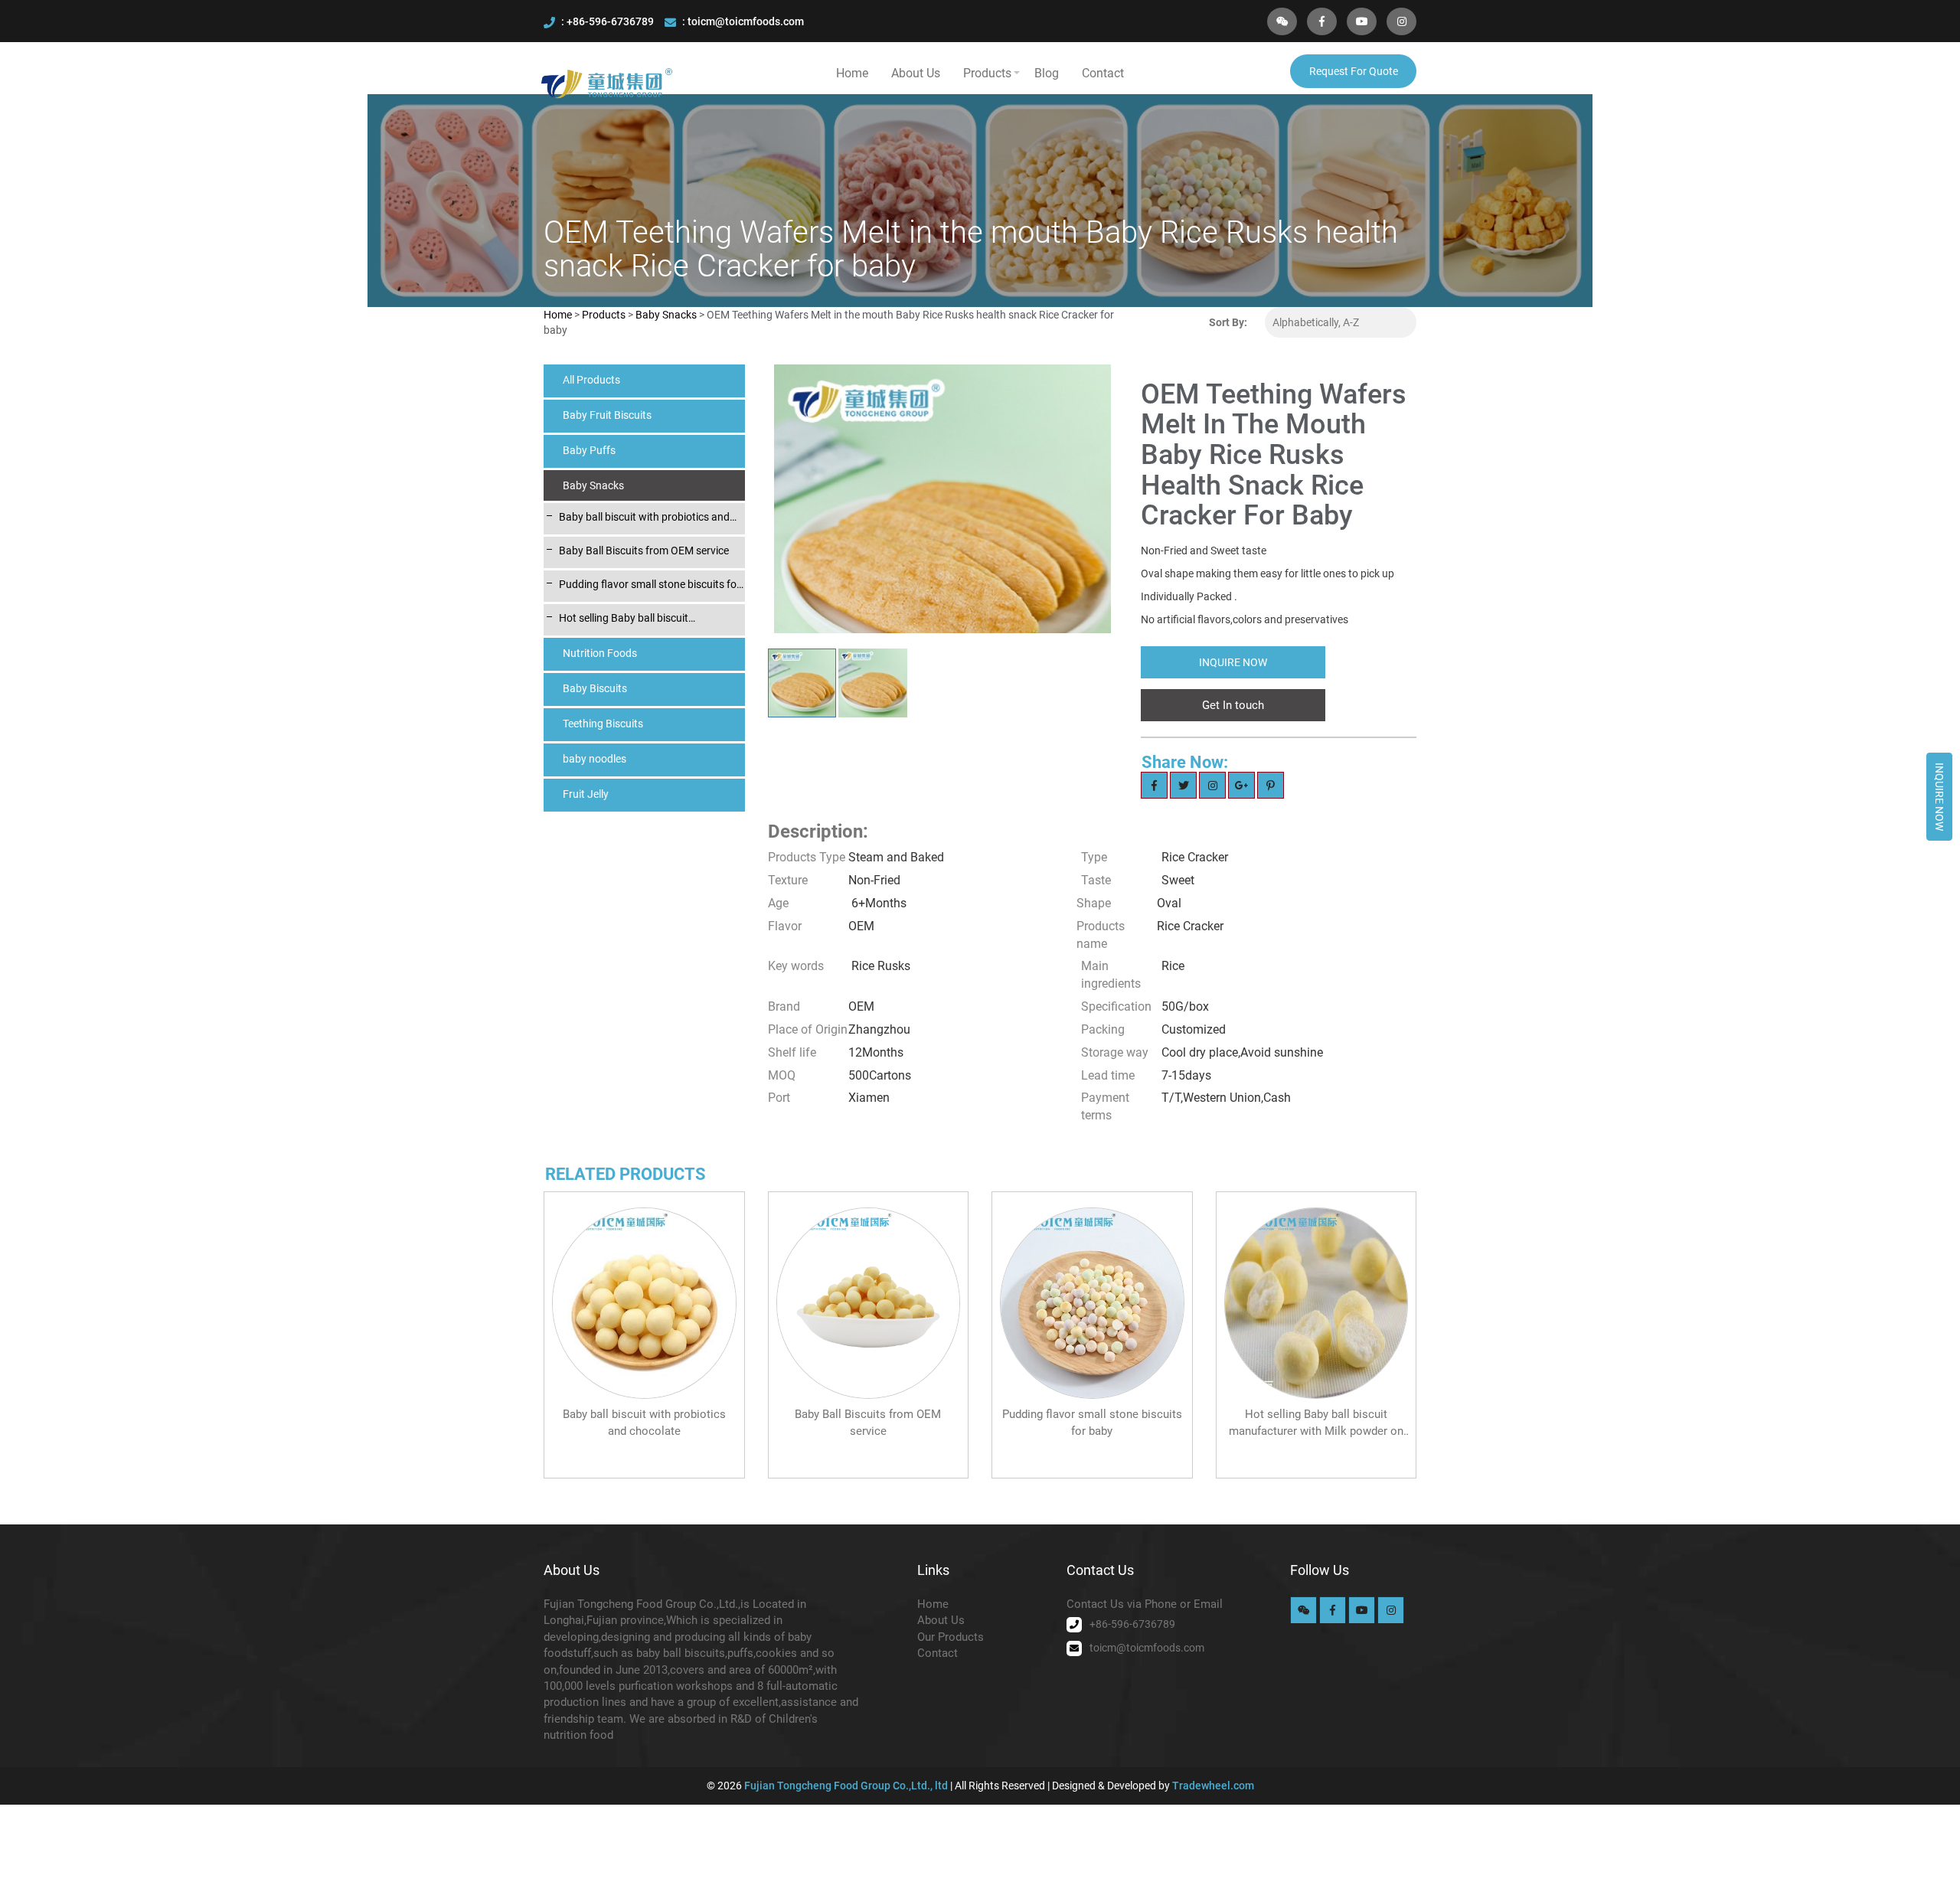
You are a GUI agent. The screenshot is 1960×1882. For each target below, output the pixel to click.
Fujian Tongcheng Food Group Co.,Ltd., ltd (847, 1786)
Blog (1047, 73)
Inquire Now (1939, 797)
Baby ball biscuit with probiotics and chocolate (644, 518)
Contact (1103, 73)
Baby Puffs (589, 450)
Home (852, 73)
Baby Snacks (667, 315)
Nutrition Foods (600, 653)
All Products (591, 380)
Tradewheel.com (1213, 1786)
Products (987, 73)
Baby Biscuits (595, 688)
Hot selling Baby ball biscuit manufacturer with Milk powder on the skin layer (649, 619)
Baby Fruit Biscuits (607, 415)
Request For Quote (1354, 71)
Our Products (951, 1637)
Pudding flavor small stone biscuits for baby (650, 585)
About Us (916, 73)
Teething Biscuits (603, 724)
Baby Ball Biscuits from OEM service (644, 551)
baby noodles (595, 759)
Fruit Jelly (586, 794)
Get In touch (1233, 705)
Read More (644, 1447)
